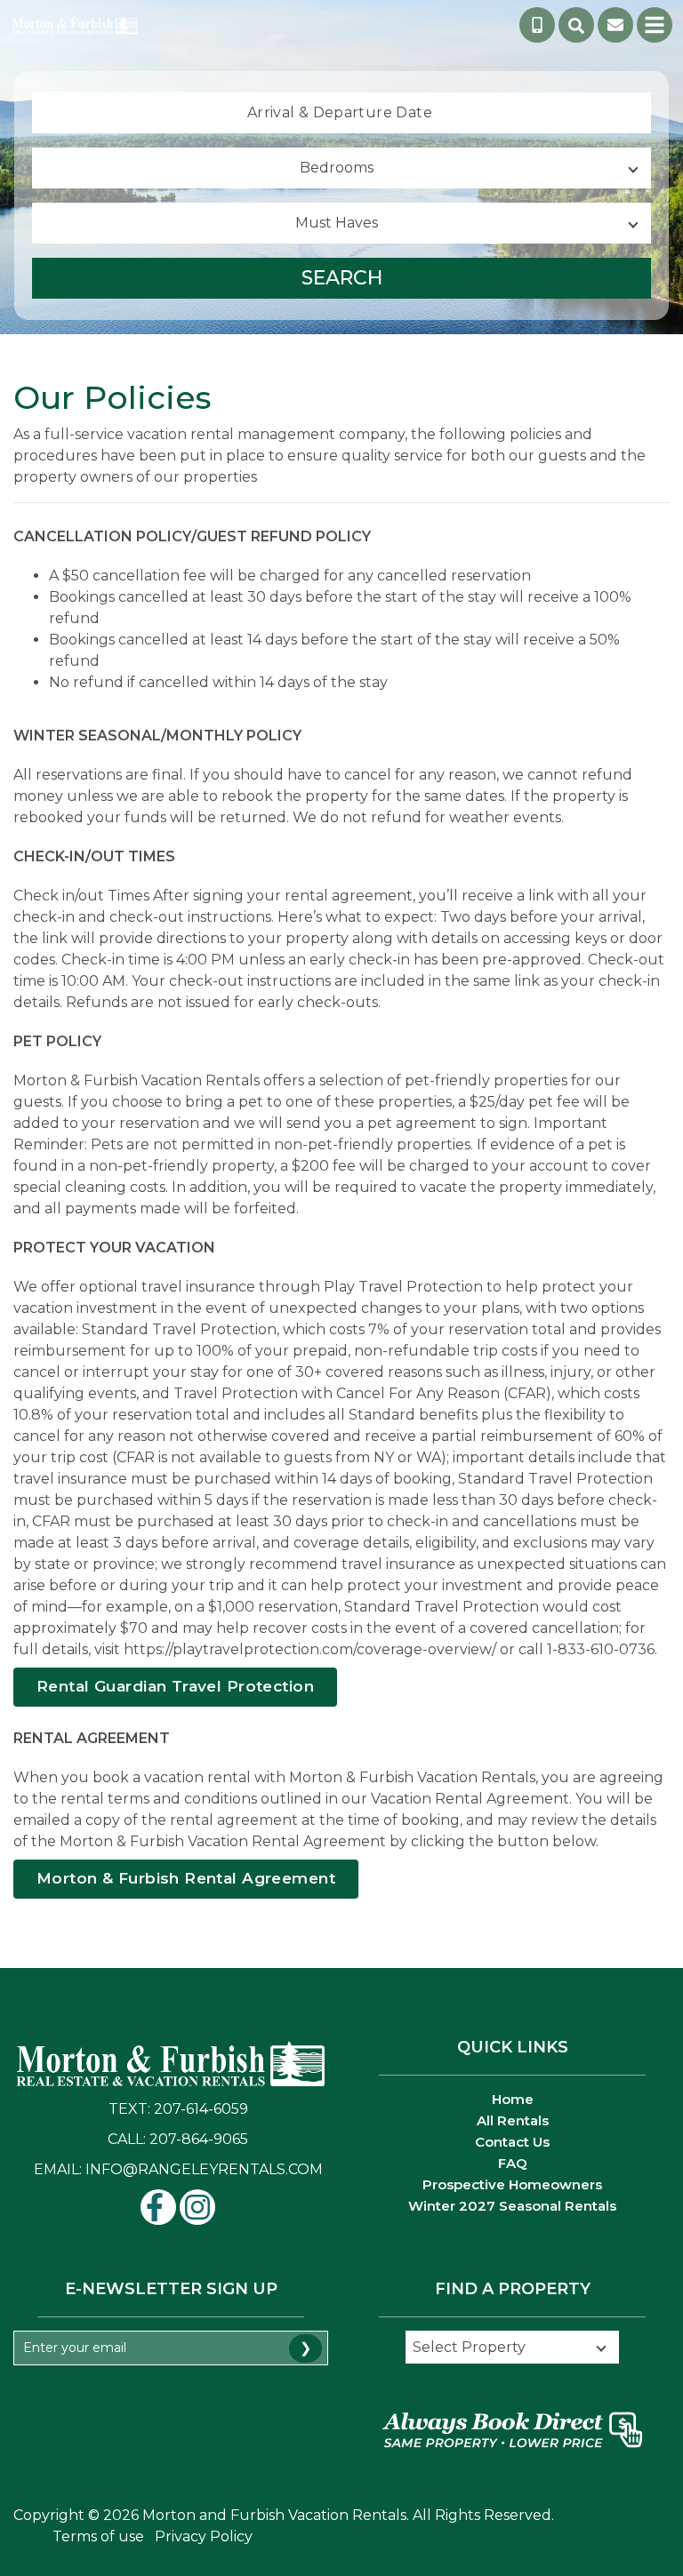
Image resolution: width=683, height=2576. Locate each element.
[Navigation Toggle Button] (655, 25)
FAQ (513, 2163)
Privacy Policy (204, 2536)
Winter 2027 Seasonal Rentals (512, 2206)
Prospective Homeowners (512, 2184)
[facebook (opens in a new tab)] (158, 2207)
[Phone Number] (537, 25)
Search (342, 278)
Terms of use (98, 2536)
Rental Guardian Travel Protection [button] (175, 1686)
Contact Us (512, 2142)
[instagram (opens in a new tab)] (197, 2207)
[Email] (615, 25)
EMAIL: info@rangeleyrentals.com (178, 2169)
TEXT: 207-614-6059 (178, 2109)
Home (513, 2099)
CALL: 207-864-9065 (178, 2139)
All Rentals (513, 2120)
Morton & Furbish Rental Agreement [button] (186, 1878)
